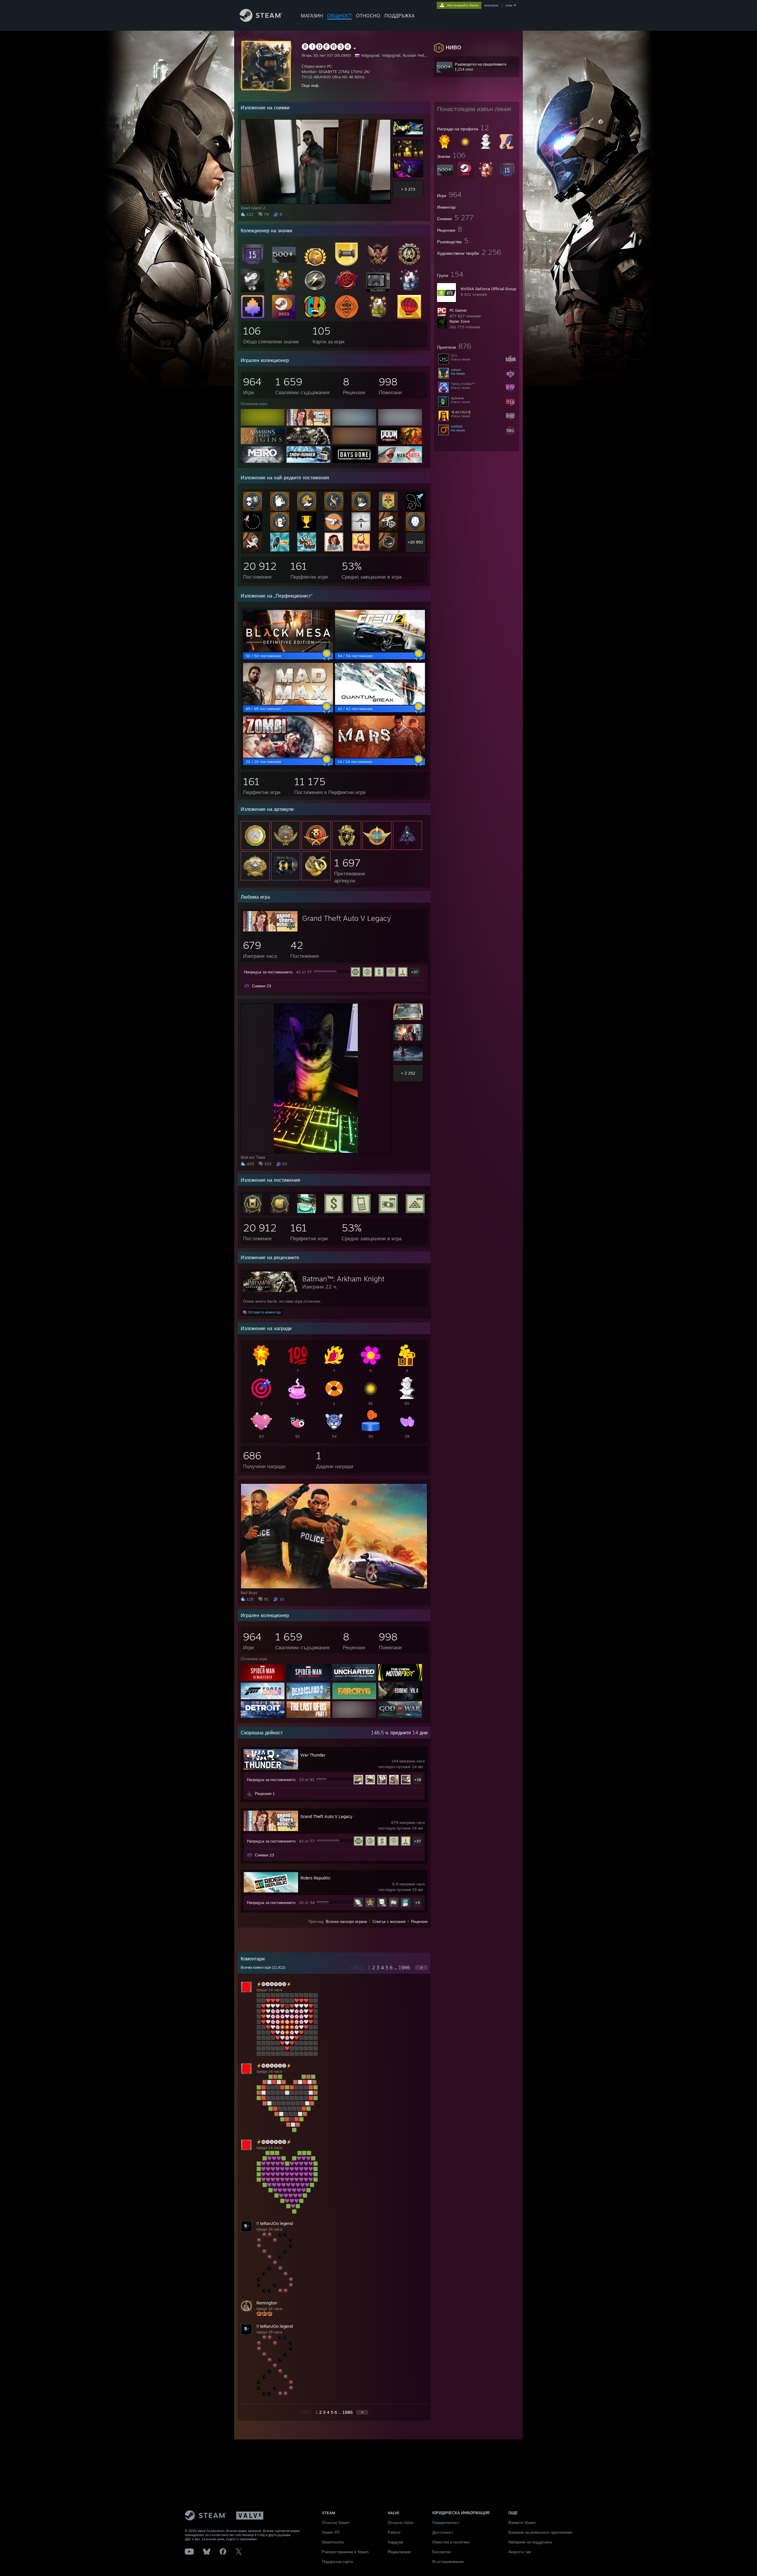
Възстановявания (448, 2562)
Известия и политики (451, 2542)
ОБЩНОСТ (339, 16)
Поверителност (446, 2523)
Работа (394, 2532)
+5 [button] (418, 1903)
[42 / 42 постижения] (380, 703)
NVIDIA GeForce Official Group (489, 289)
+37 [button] (415, 972)
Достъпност (443, 2532)
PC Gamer (458, 310)
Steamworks (333, 2542)
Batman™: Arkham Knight (343, 1279)
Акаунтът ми (520, 2552)
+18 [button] (418, 1780)
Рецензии (419, 1921)
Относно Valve (401, 2523)
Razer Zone (460, 321)
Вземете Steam (522, 2523)
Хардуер (395, 2542)
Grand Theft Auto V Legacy (347, 918)
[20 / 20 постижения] (288, 756)
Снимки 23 (262, 986)
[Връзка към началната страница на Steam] (261, 20)
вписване (491, 5)
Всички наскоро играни (346, 1921)
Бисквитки (441, 2552)
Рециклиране (399, 2552)
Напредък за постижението (268, 972)
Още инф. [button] (311, 85)
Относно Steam (336, 2523)
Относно (368, 16)
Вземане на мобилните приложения (540, 2532)
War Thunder (313, 1755)
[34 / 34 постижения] (380, 650)
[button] (477, 47)
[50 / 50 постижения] (288, 650)
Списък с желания (389, 1921)
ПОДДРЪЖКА (399, 16)
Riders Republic (315, 1878)
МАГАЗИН (312, 16)
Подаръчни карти (337, 2562)
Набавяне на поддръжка (530, 2542)
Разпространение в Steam (345, 2552)
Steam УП (331, 2532)
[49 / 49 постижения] (288, 703)
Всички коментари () (263, 1968)
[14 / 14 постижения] (380, 756)
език (509, 5)
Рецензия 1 (265, 1793)
